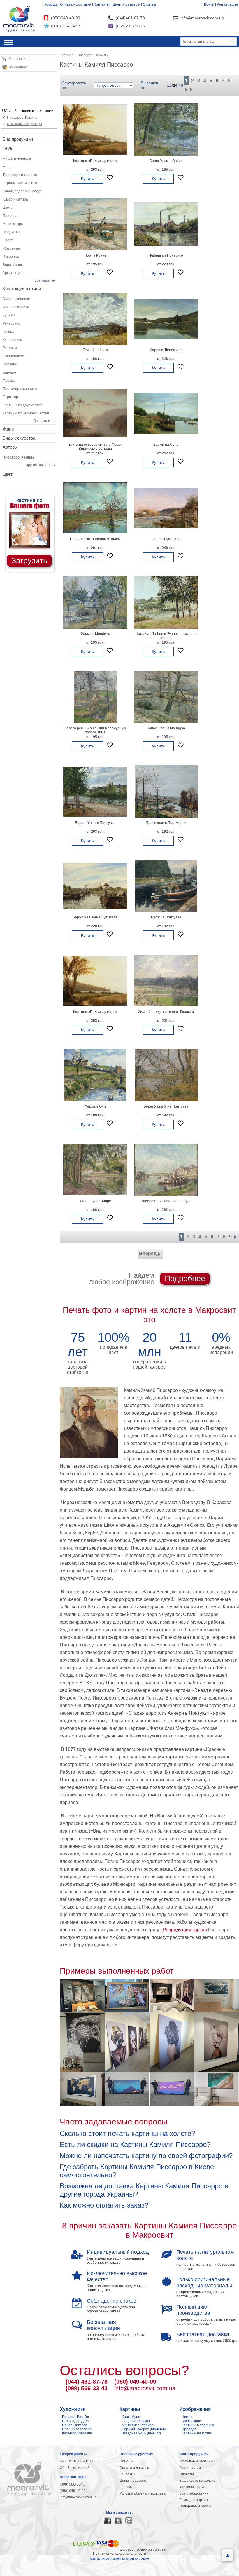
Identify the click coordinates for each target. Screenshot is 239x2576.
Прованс (10, 364)
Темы (8, 148)
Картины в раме (193, 2487)
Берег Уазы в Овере (166, 161)
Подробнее (185, 1279)
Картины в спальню (198, 2425)
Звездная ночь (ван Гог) (141, 2433)
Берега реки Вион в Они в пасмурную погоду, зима (95, 730)
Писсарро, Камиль (22, 118)
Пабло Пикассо (75, 2425)
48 (181, 85)
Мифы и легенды (17, 158)
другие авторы (38, 465)
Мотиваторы (13, 224)
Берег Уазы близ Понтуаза (166, 1106)
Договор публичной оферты (143, 2549)
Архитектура (13, 273)
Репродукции (190, 2468)
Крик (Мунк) (131, 2417)
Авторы (10, 447)
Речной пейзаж (95, 350)
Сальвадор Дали (76, 2421)
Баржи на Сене (166, 445)
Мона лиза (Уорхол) (138, 2425)
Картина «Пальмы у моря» (95, 161)
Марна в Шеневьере (166, 350)
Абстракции (191, 2421)
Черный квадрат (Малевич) (144, 2429)
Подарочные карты (195, 2506)
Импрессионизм (16, 307)
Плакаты (187, 2474)
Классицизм (13, 340)
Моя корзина (19, 59)
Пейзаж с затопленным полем (95, 539)
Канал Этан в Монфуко (166, 728)
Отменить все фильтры (24, 124)
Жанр (8, 429)
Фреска (9, 381)
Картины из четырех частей (26, 413)
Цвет (8, 474)
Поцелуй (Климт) (136, 2421)
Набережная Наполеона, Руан (166, 1201)
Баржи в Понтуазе (166, 917)
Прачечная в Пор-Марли (166, 823)
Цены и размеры (126, 4)
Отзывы (149, 4)
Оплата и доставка (76, 4)
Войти (209, 4)
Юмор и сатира (15, 199)
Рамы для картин (194, 2500)
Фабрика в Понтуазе (166, 255)
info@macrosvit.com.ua (145, 2388)
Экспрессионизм (16, 299)
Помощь (51, 4)
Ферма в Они (95, 1106)
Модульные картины (196, 2461)
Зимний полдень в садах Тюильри (166, 1012)
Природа (10, 216)
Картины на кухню (197, 2433)
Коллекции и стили (22, 289)
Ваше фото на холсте (197, 2481)
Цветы (8, 208)
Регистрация (227, 4)
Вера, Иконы (13, 265)
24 (175, 85)
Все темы (42, 280)
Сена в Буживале (166, 539)
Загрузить (29, 561)
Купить (87, 179)
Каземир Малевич (77, 2433)
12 (169, 85)
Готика (8, 332)
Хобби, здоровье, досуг (22, 191)
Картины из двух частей (22, 405)
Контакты (102, 4)
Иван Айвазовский (77, 2429)
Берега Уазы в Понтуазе (95, 823)
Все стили (42, 421)
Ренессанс (11, 323)
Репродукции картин (185, 1930)
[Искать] (233, 41)
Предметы (11, 232)
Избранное (18, 67)
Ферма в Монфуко (95, 634)
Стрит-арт (11, 397)
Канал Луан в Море (95, 1201)
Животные (11, 248)
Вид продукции (18, 139)
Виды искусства (19, 438)
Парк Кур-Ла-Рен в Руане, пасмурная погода (166, 636)
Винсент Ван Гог (76, 2417)
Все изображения (194, 2493)
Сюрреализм (13, 356)
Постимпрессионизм (20, 389)
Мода (7, 167)
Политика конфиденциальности (119, 2554)
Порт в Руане (95, 255)
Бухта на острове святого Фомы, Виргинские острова (95, 447)
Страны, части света (20, 183)
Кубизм (9, 315)
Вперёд (148, 1253)
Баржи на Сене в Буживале (95, 917)
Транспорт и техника (20, 175)
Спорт (8, 240)
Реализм (10, 348)
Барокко (9, 372)
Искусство (11, 257)
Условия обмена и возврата (143, 2493)
